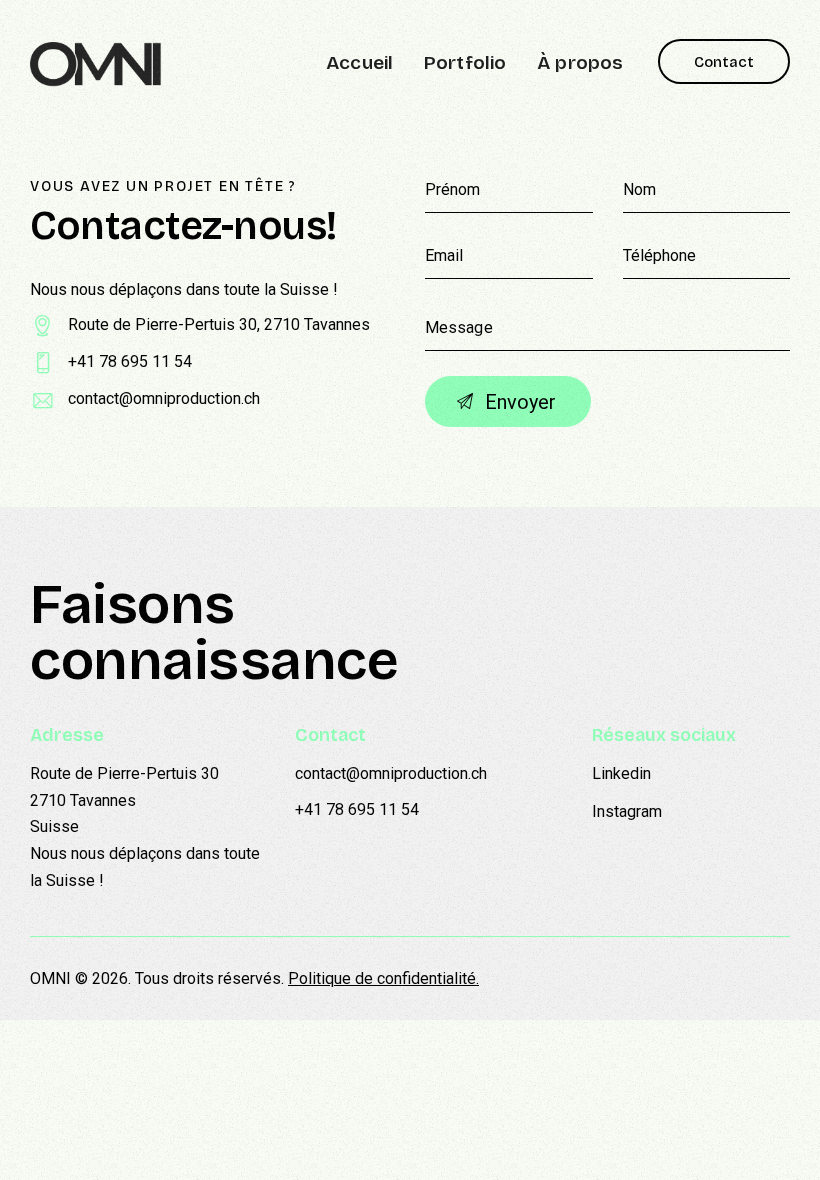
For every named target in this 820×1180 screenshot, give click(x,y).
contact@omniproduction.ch (164, 398)
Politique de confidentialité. (383, 978)
